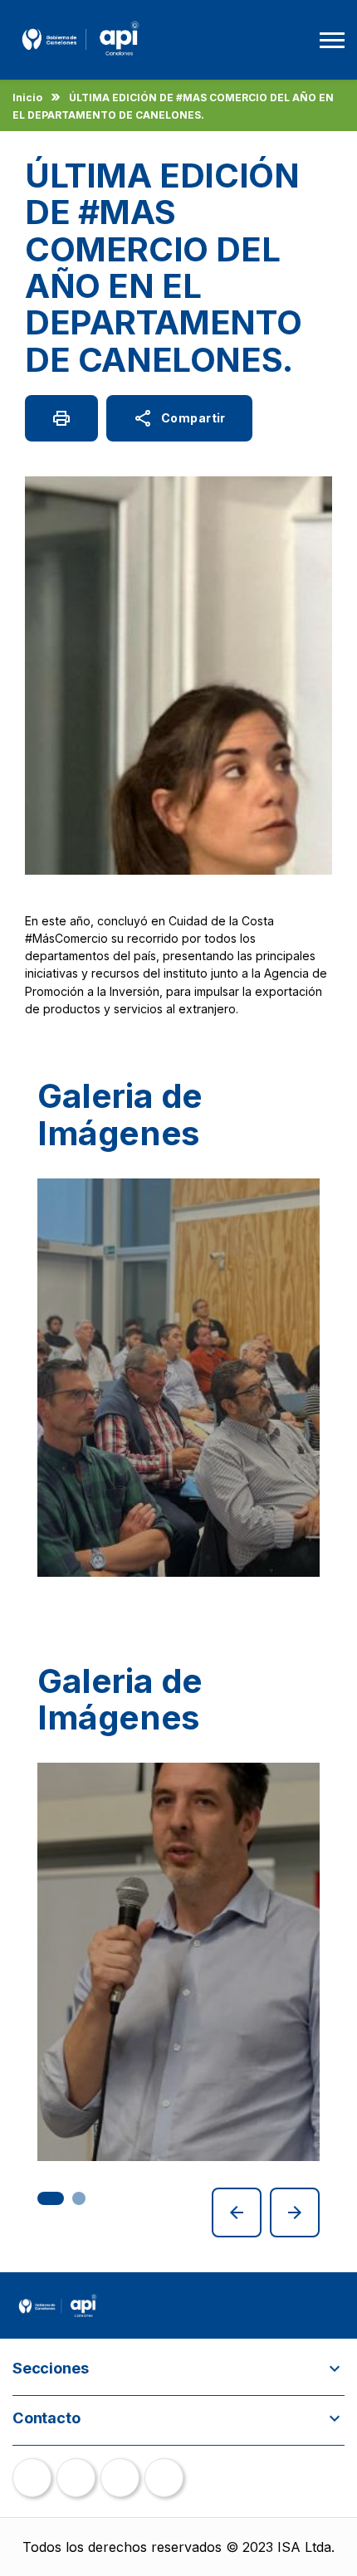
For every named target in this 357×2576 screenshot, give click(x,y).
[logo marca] (81, 58)
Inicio (27, 98)
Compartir (179, 418)
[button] (51, 2198)
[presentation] (237, 2213)
